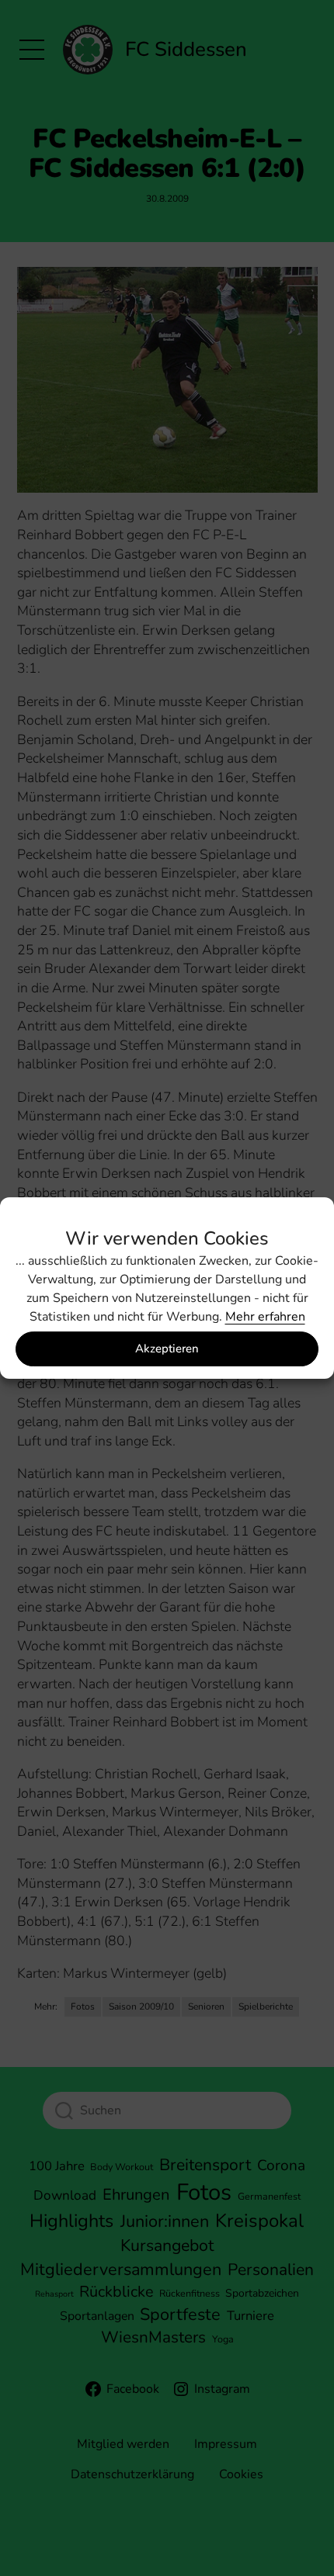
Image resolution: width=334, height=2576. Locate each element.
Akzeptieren (167, 1349)
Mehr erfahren (265, 1317)
